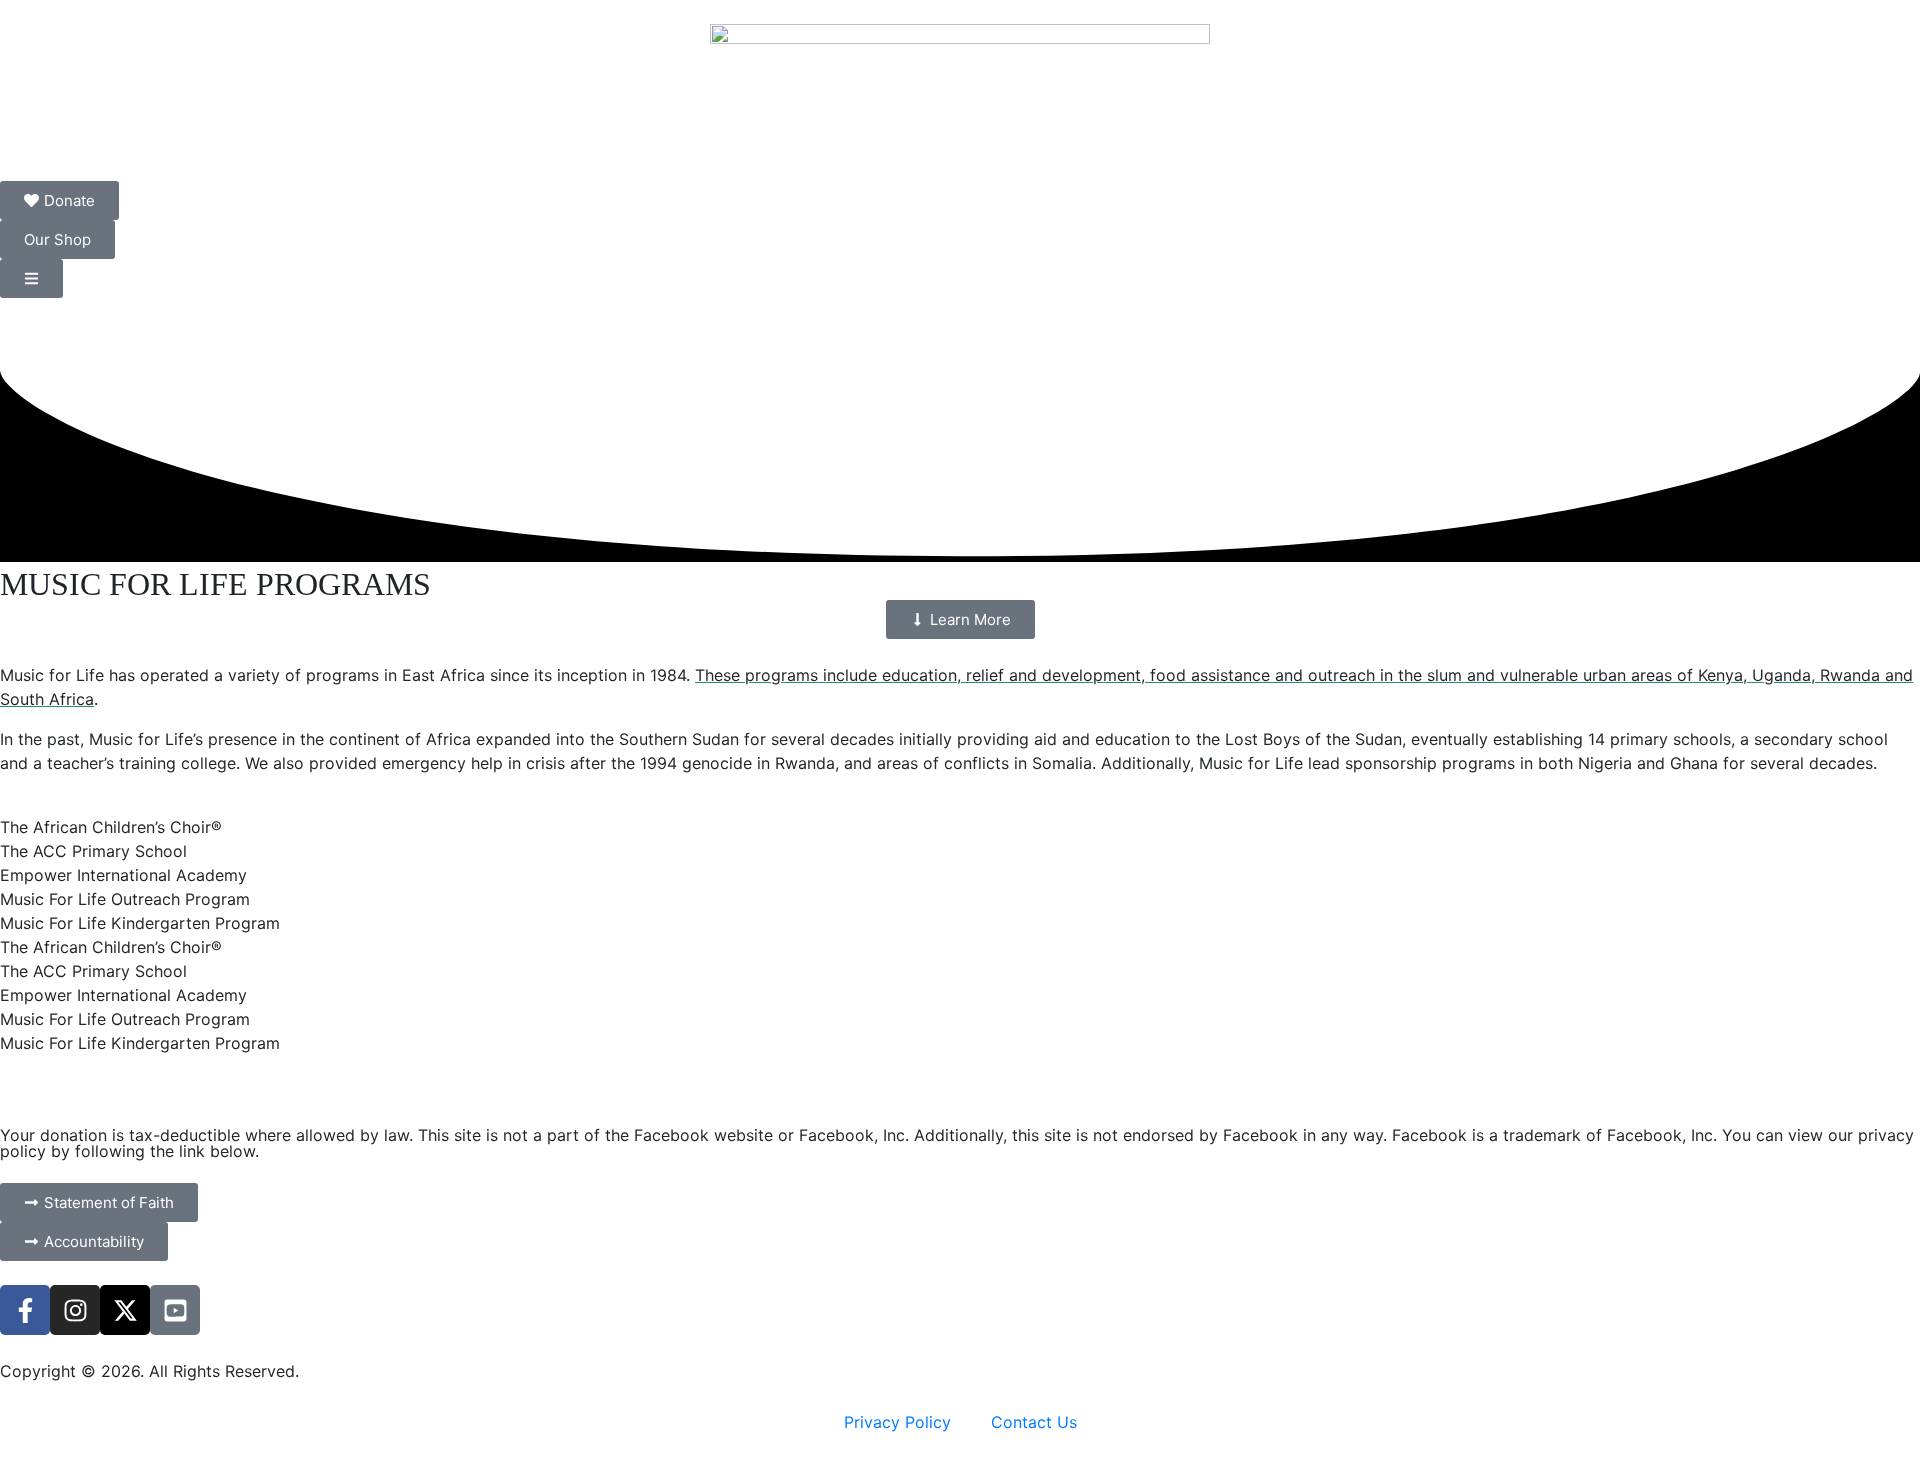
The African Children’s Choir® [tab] (111, 827)
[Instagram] (75, 1310)
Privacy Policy (897, 1422)
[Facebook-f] (25, 1310)
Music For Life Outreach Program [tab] (125, 899)
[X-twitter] (125, 1310)
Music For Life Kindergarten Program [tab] (140, 923)
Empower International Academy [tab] (123, 875)
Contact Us (1034, 1422)
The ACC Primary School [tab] (93, 851)
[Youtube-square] (175, 1310)
